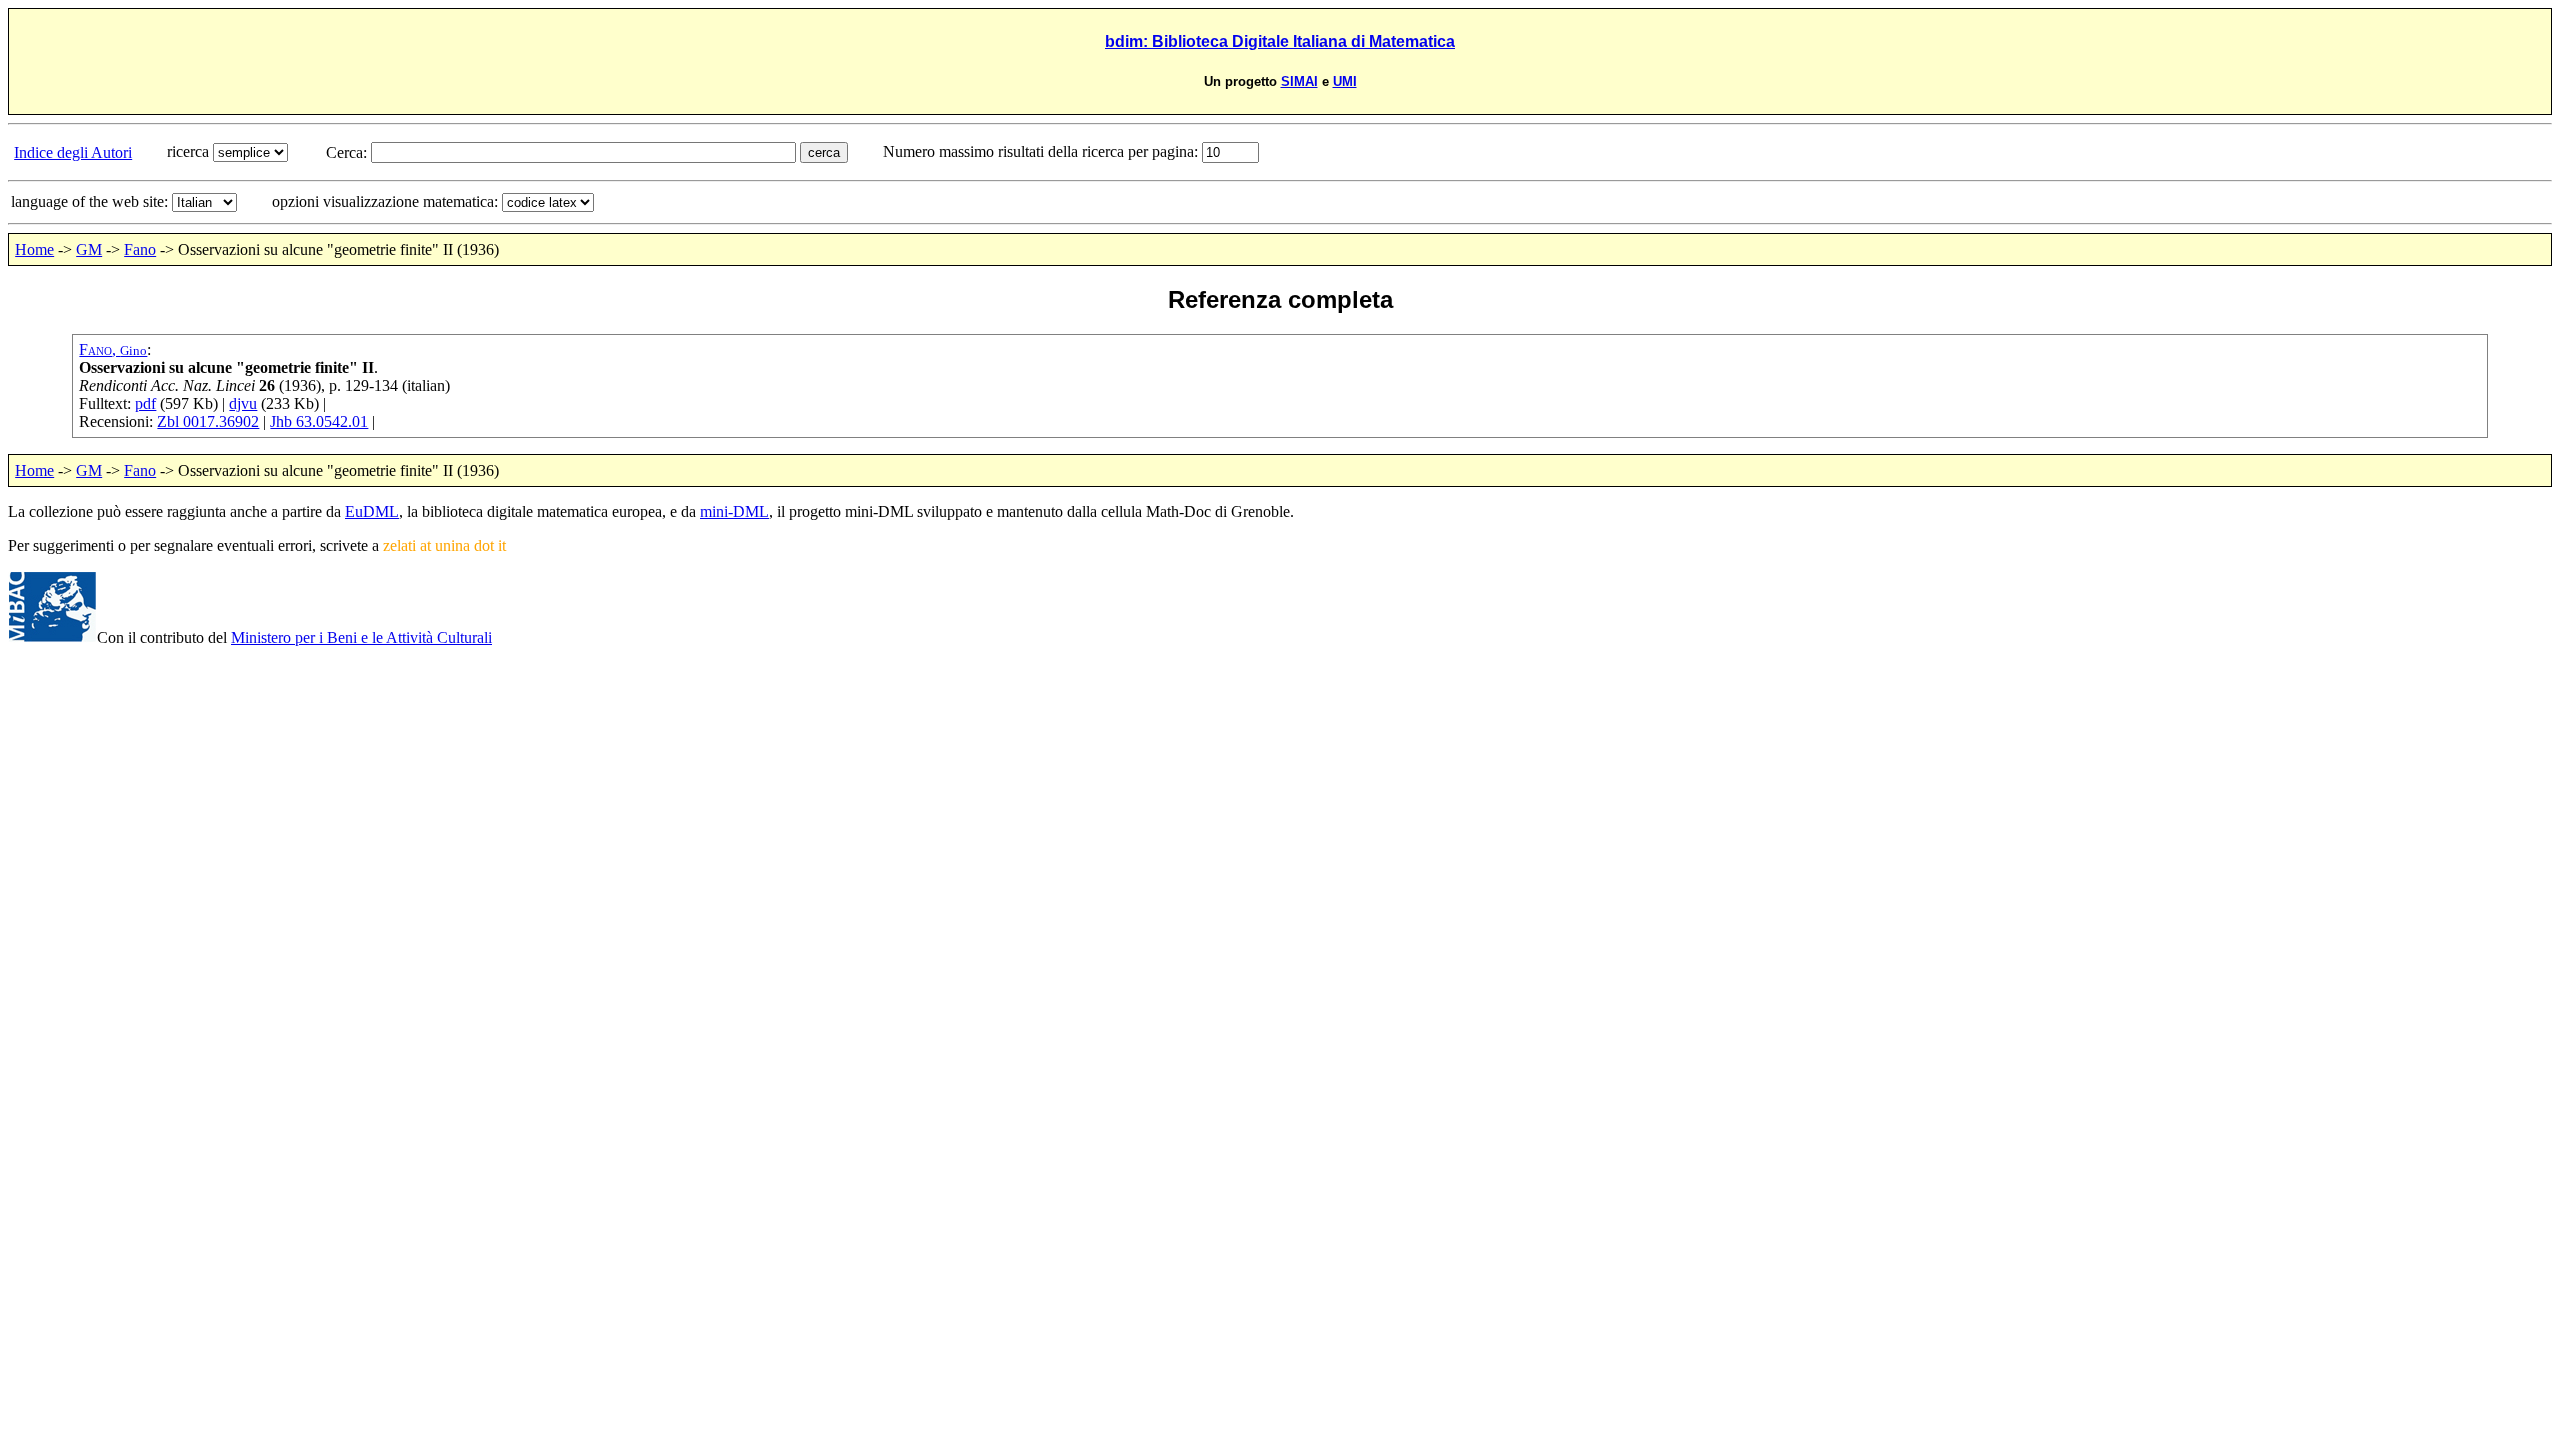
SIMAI (1299, 81)
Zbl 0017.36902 (208, 421)
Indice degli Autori (73, 152)
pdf (145, 403)
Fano (140, 249)
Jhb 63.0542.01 (319, 421)
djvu (243, 403)
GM (89, 249)
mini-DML (734, 511)
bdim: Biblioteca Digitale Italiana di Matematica (1280, 41)
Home (34, 249)
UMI (1345, 81)
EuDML (372, 511)
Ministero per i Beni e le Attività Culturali (361, 637)
